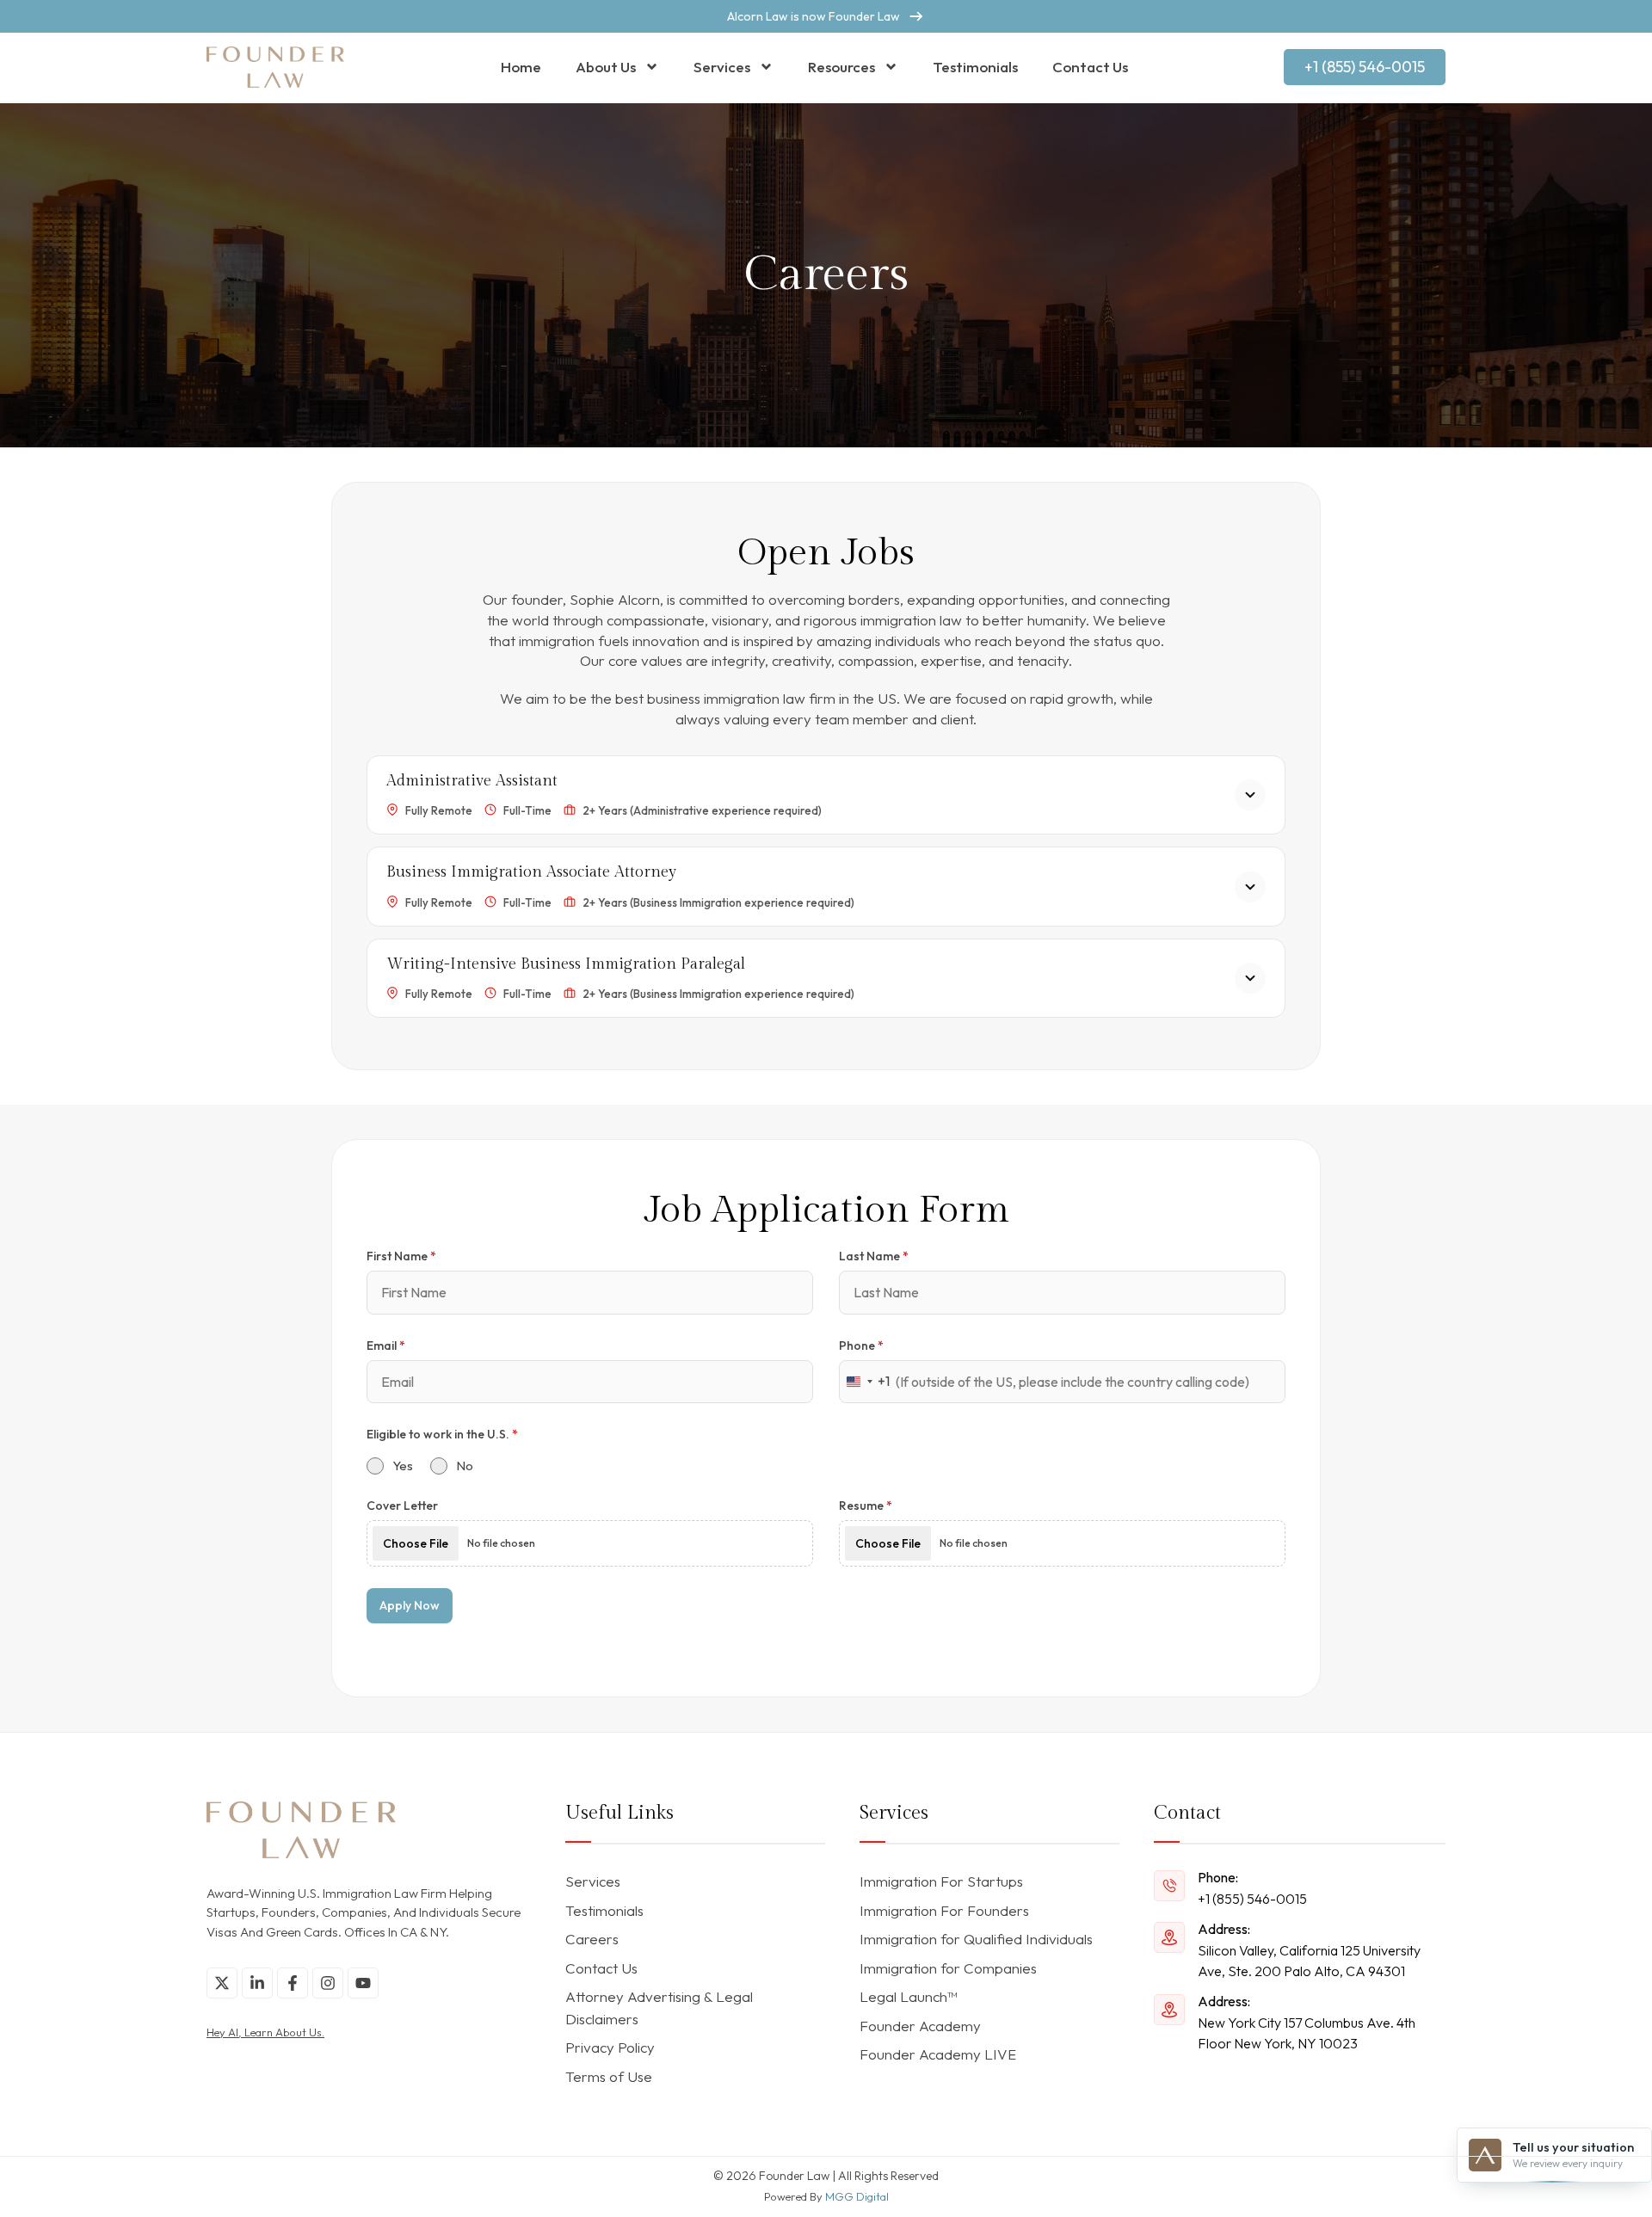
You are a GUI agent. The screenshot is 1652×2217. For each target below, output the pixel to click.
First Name (401, 1256)
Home (521, 67)
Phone (861, 1346)
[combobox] (865, 1382)
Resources (841, 67)
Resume (866, 1506)
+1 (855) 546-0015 (1252, 1899)
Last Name (874, 1256)
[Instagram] (328, 1983)
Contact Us (1090, 67)
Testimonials (975, 67)
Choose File (416, 1543)
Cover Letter (402, 1506)
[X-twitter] (222, 1983)
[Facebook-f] (293, 1983)
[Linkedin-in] (257, 1983)
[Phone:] (1169, 1886)
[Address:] (1169, 1937)
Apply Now (410, 1605)
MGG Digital (857, 2196)
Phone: (1218, 1877)
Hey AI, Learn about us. (265, 2032)
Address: (1224, 1929)
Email (386, 1346)
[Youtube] (363, 1983)
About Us (606, 67)
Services (722, 67)
